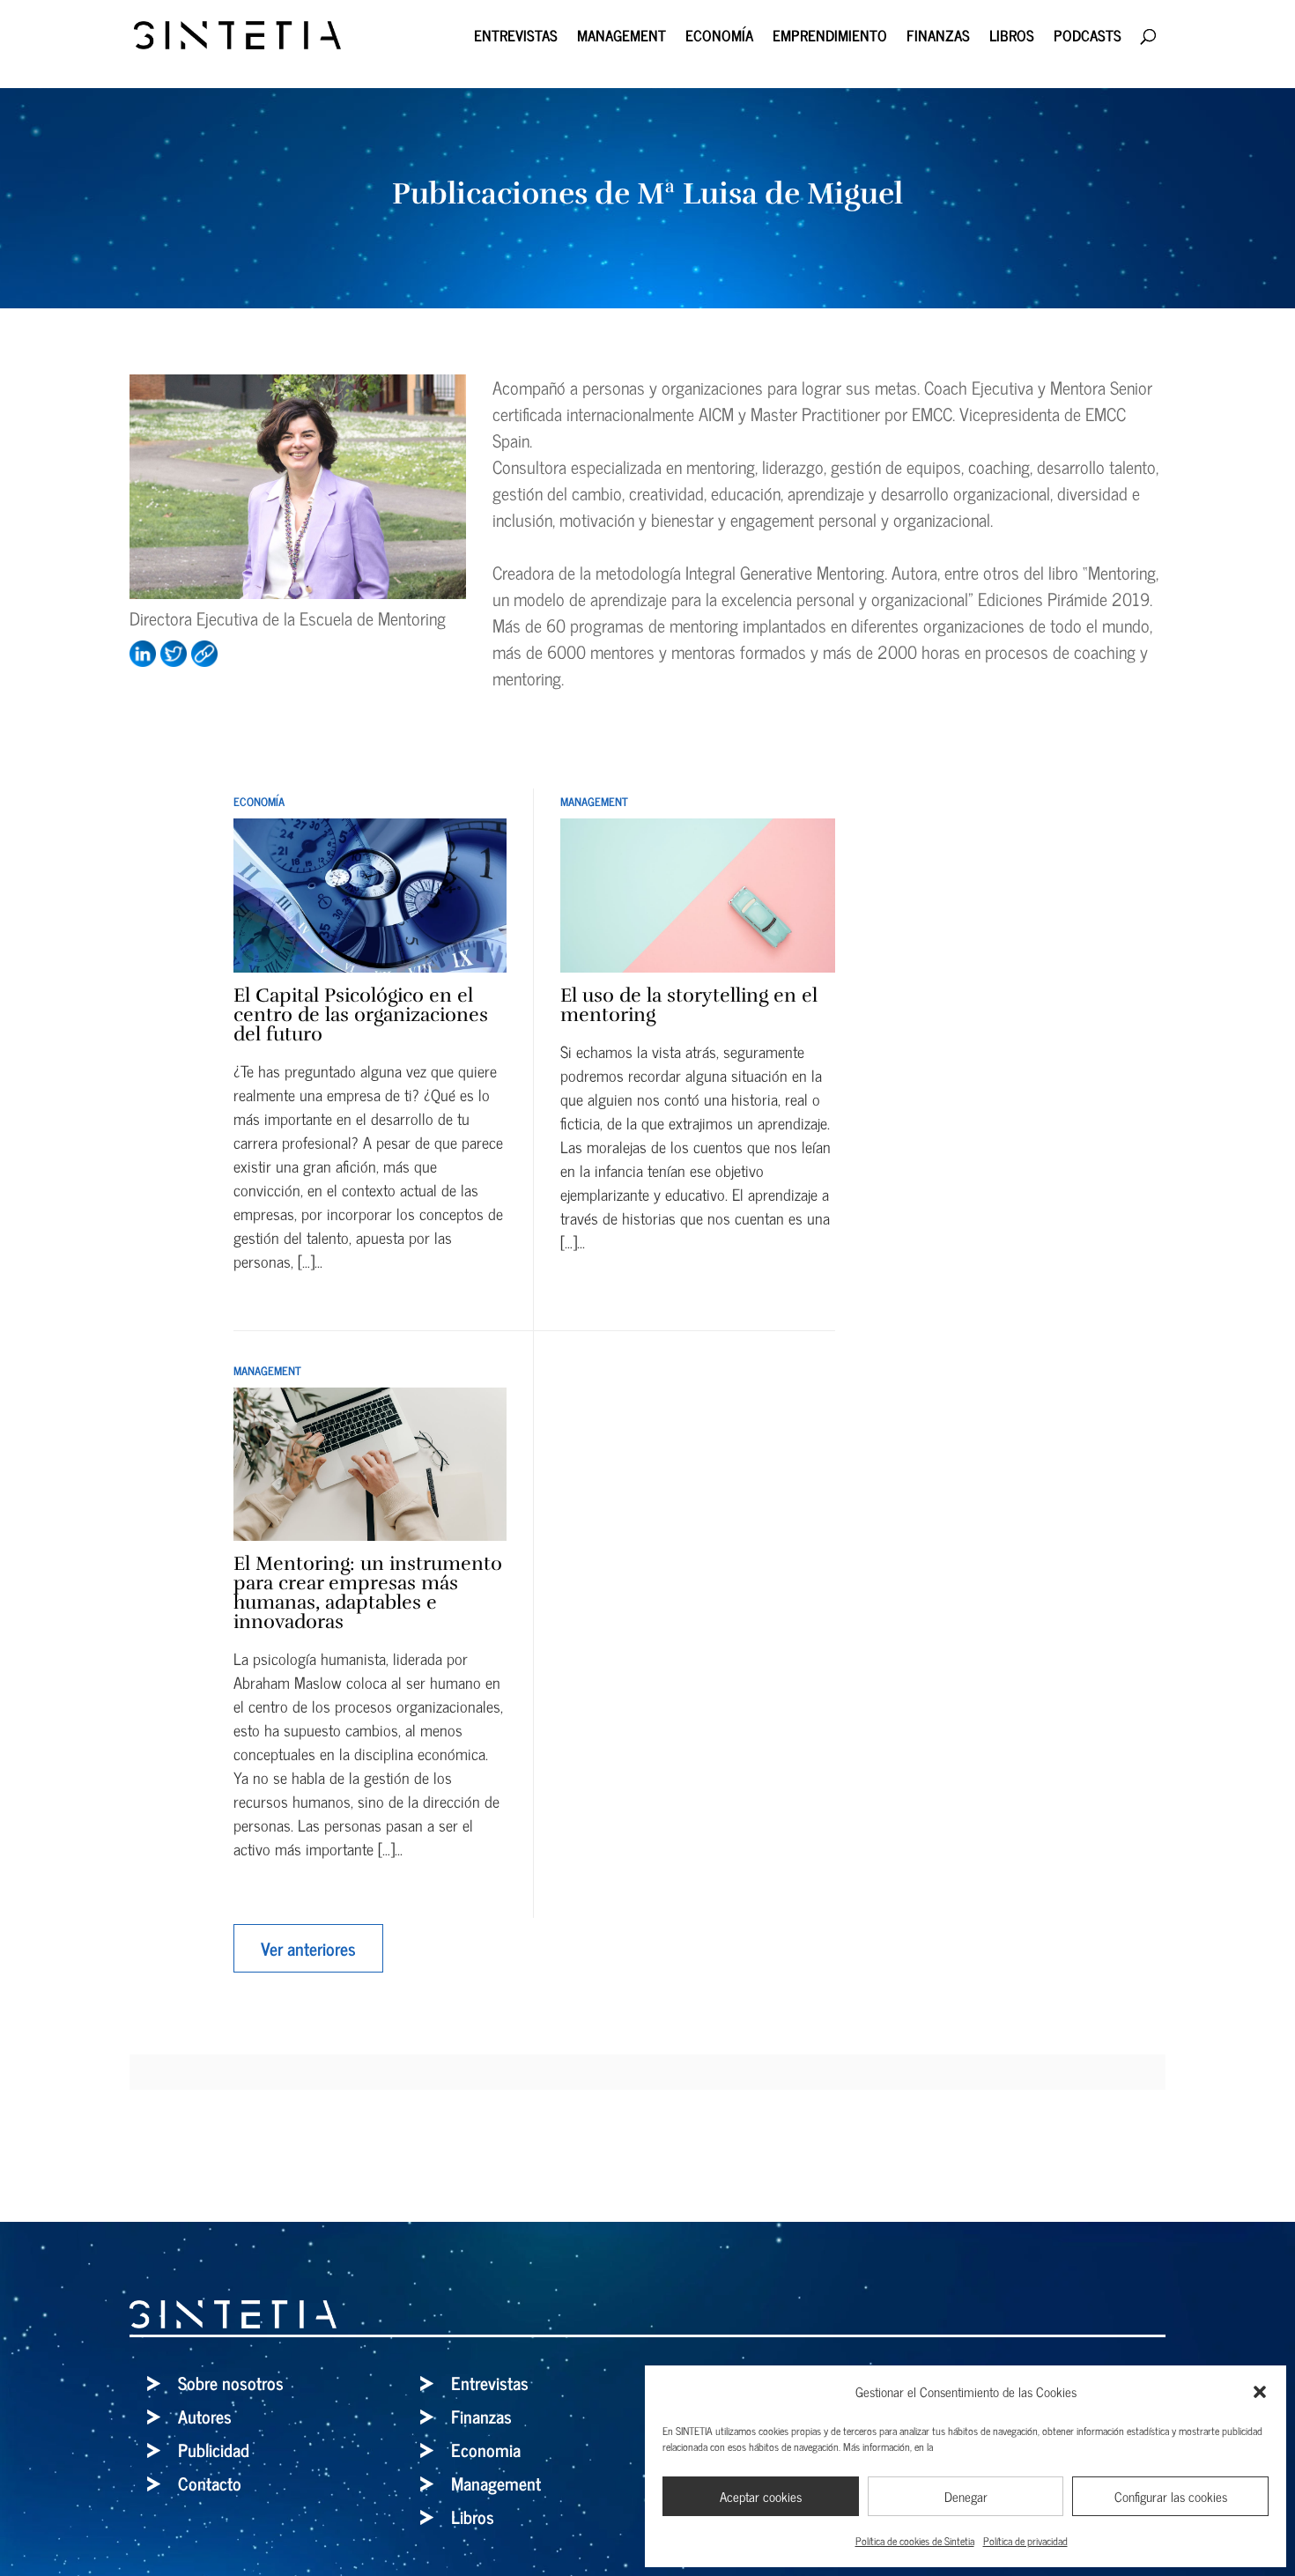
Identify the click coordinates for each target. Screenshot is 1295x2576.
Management (622, 38)
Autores (205, 2416)
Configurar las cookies (1171, 2496)
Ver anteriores (308, 1948)
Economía (719, 38)
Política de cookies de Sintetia (915, 2541)
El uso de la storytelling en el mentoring (689, 1005)
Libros (1012, 38)
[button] (1260, 2392)
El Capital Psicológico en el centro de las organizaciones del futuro (361, 1014)
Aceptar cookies (761, 2496)
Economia (486, 2450)
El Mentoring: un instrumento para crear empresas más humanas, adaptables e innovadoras (368, 1592)
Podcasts (1088, 38)
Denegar (966, 2496)
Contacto (210, 2483)
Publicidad (214, 2450)
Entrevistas (516, 38)
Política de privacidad (1025, 2541)
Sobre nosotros (231, 2383)
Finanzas (938, 38)
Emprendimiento (830, 38)
